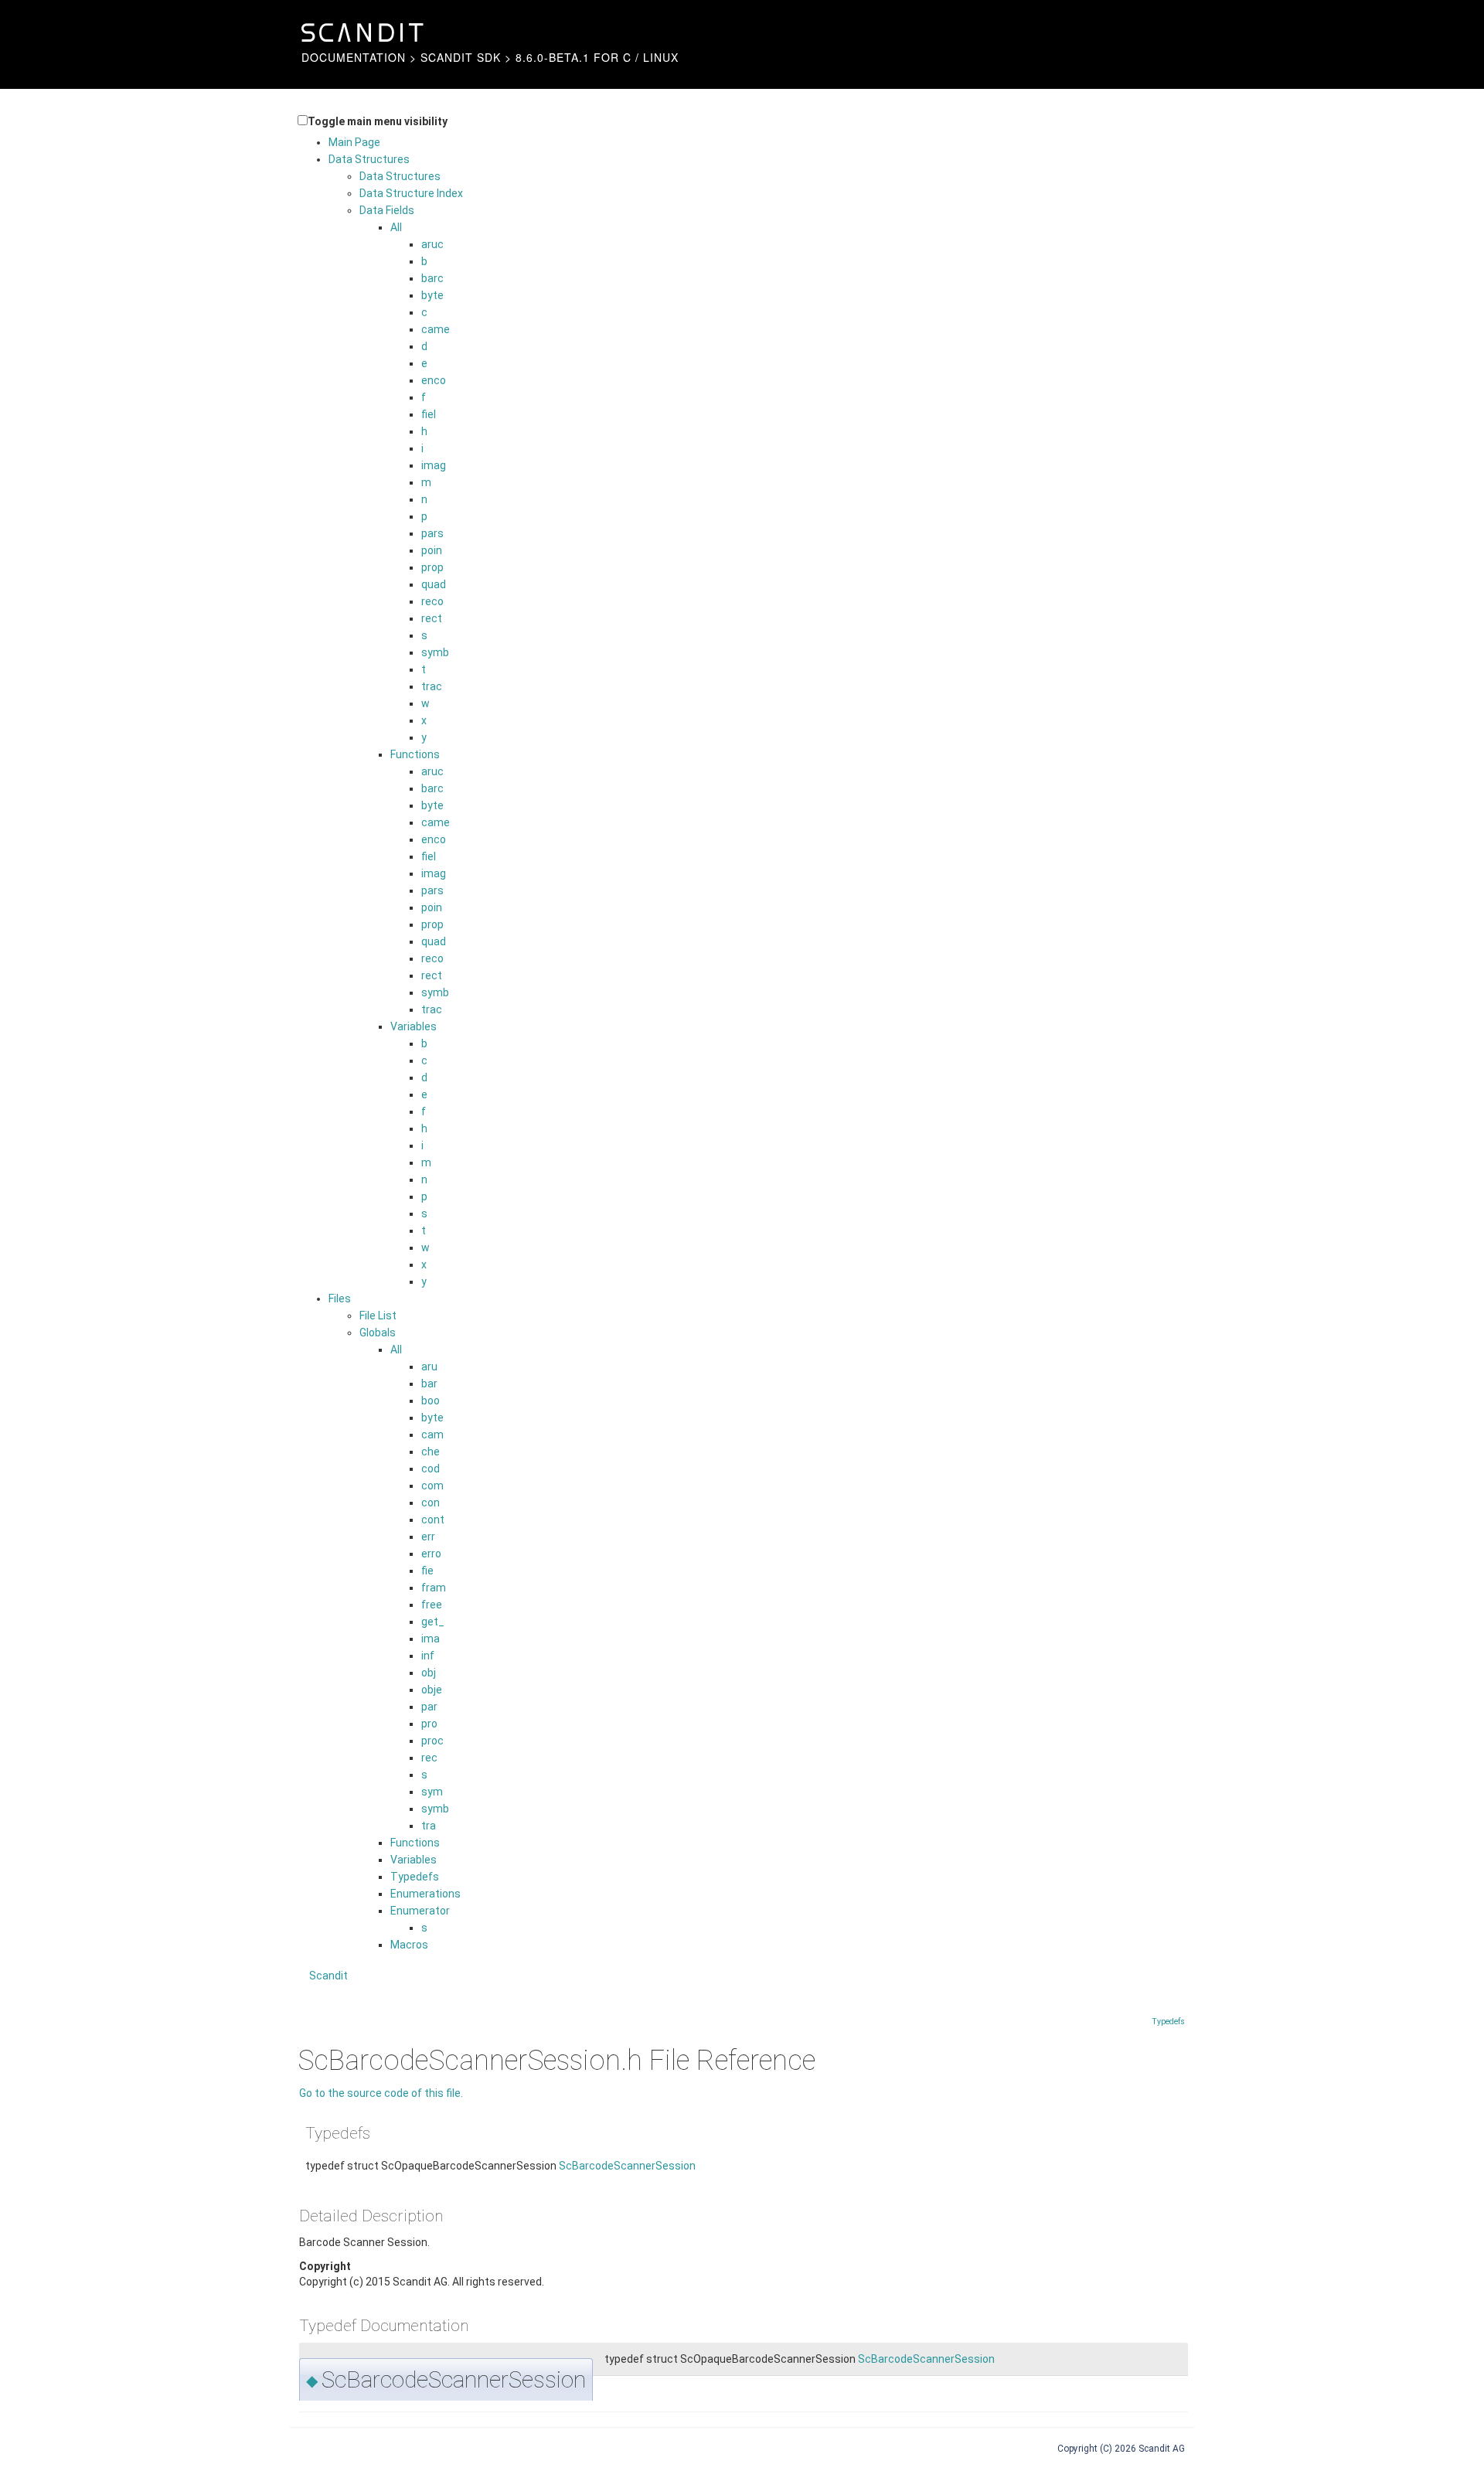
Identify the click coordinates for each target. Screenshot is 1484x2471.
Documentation (354, 57)
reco (432, 601)
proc (432, 1741)
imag (434, 465)
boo (431, 1401)
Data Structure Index (411, 193)
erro (431, 1554)
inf (428, 1656)
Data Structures (369, 159)
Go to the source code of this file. (381, 2093)
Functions (415, 754)
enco (434, 380)
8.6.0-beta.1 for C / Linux (597, 57)
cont (433, 1520)
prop (432, 567)
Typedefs (415, 1877)
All (396, 227)
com (432, 1486)
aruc (432, 244)
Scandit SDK (461, 57)
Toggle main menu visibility (378, 121)
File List (378, 1315)
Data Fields (387, 210)
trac (432, 686)
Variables (414, 1026)
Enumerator (420, 1911)
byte (432, 295)
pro (429, 1724)
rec (429, 1758)
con (431, 1503)
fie (427, 1571)
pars (432, 533)
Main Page (354, 142)
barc (432, 278)
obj (429, 1673)
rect (432, 618)
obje (432, 1690)
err (428, 1537)
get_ (433, 1622)
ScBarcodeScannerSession (627, 2166)
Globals (378, 1333)
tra (429, 1826)
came (436, 329)
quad (434, 584)
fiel (429, 414)
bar (429, 1384)
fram (434, 1588)
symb (435, 652)
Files (340, 1298)
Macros (409, 1945)
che (431, 1452)
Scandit (328, 1976)
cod (431, 1469)
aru (429, 1367)
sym (432, 1792)
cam (432, 1435)
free (432, 1605)
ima (431, 1639)
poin (432, 550)
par (429, 1707)
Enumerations (425, 1894)
